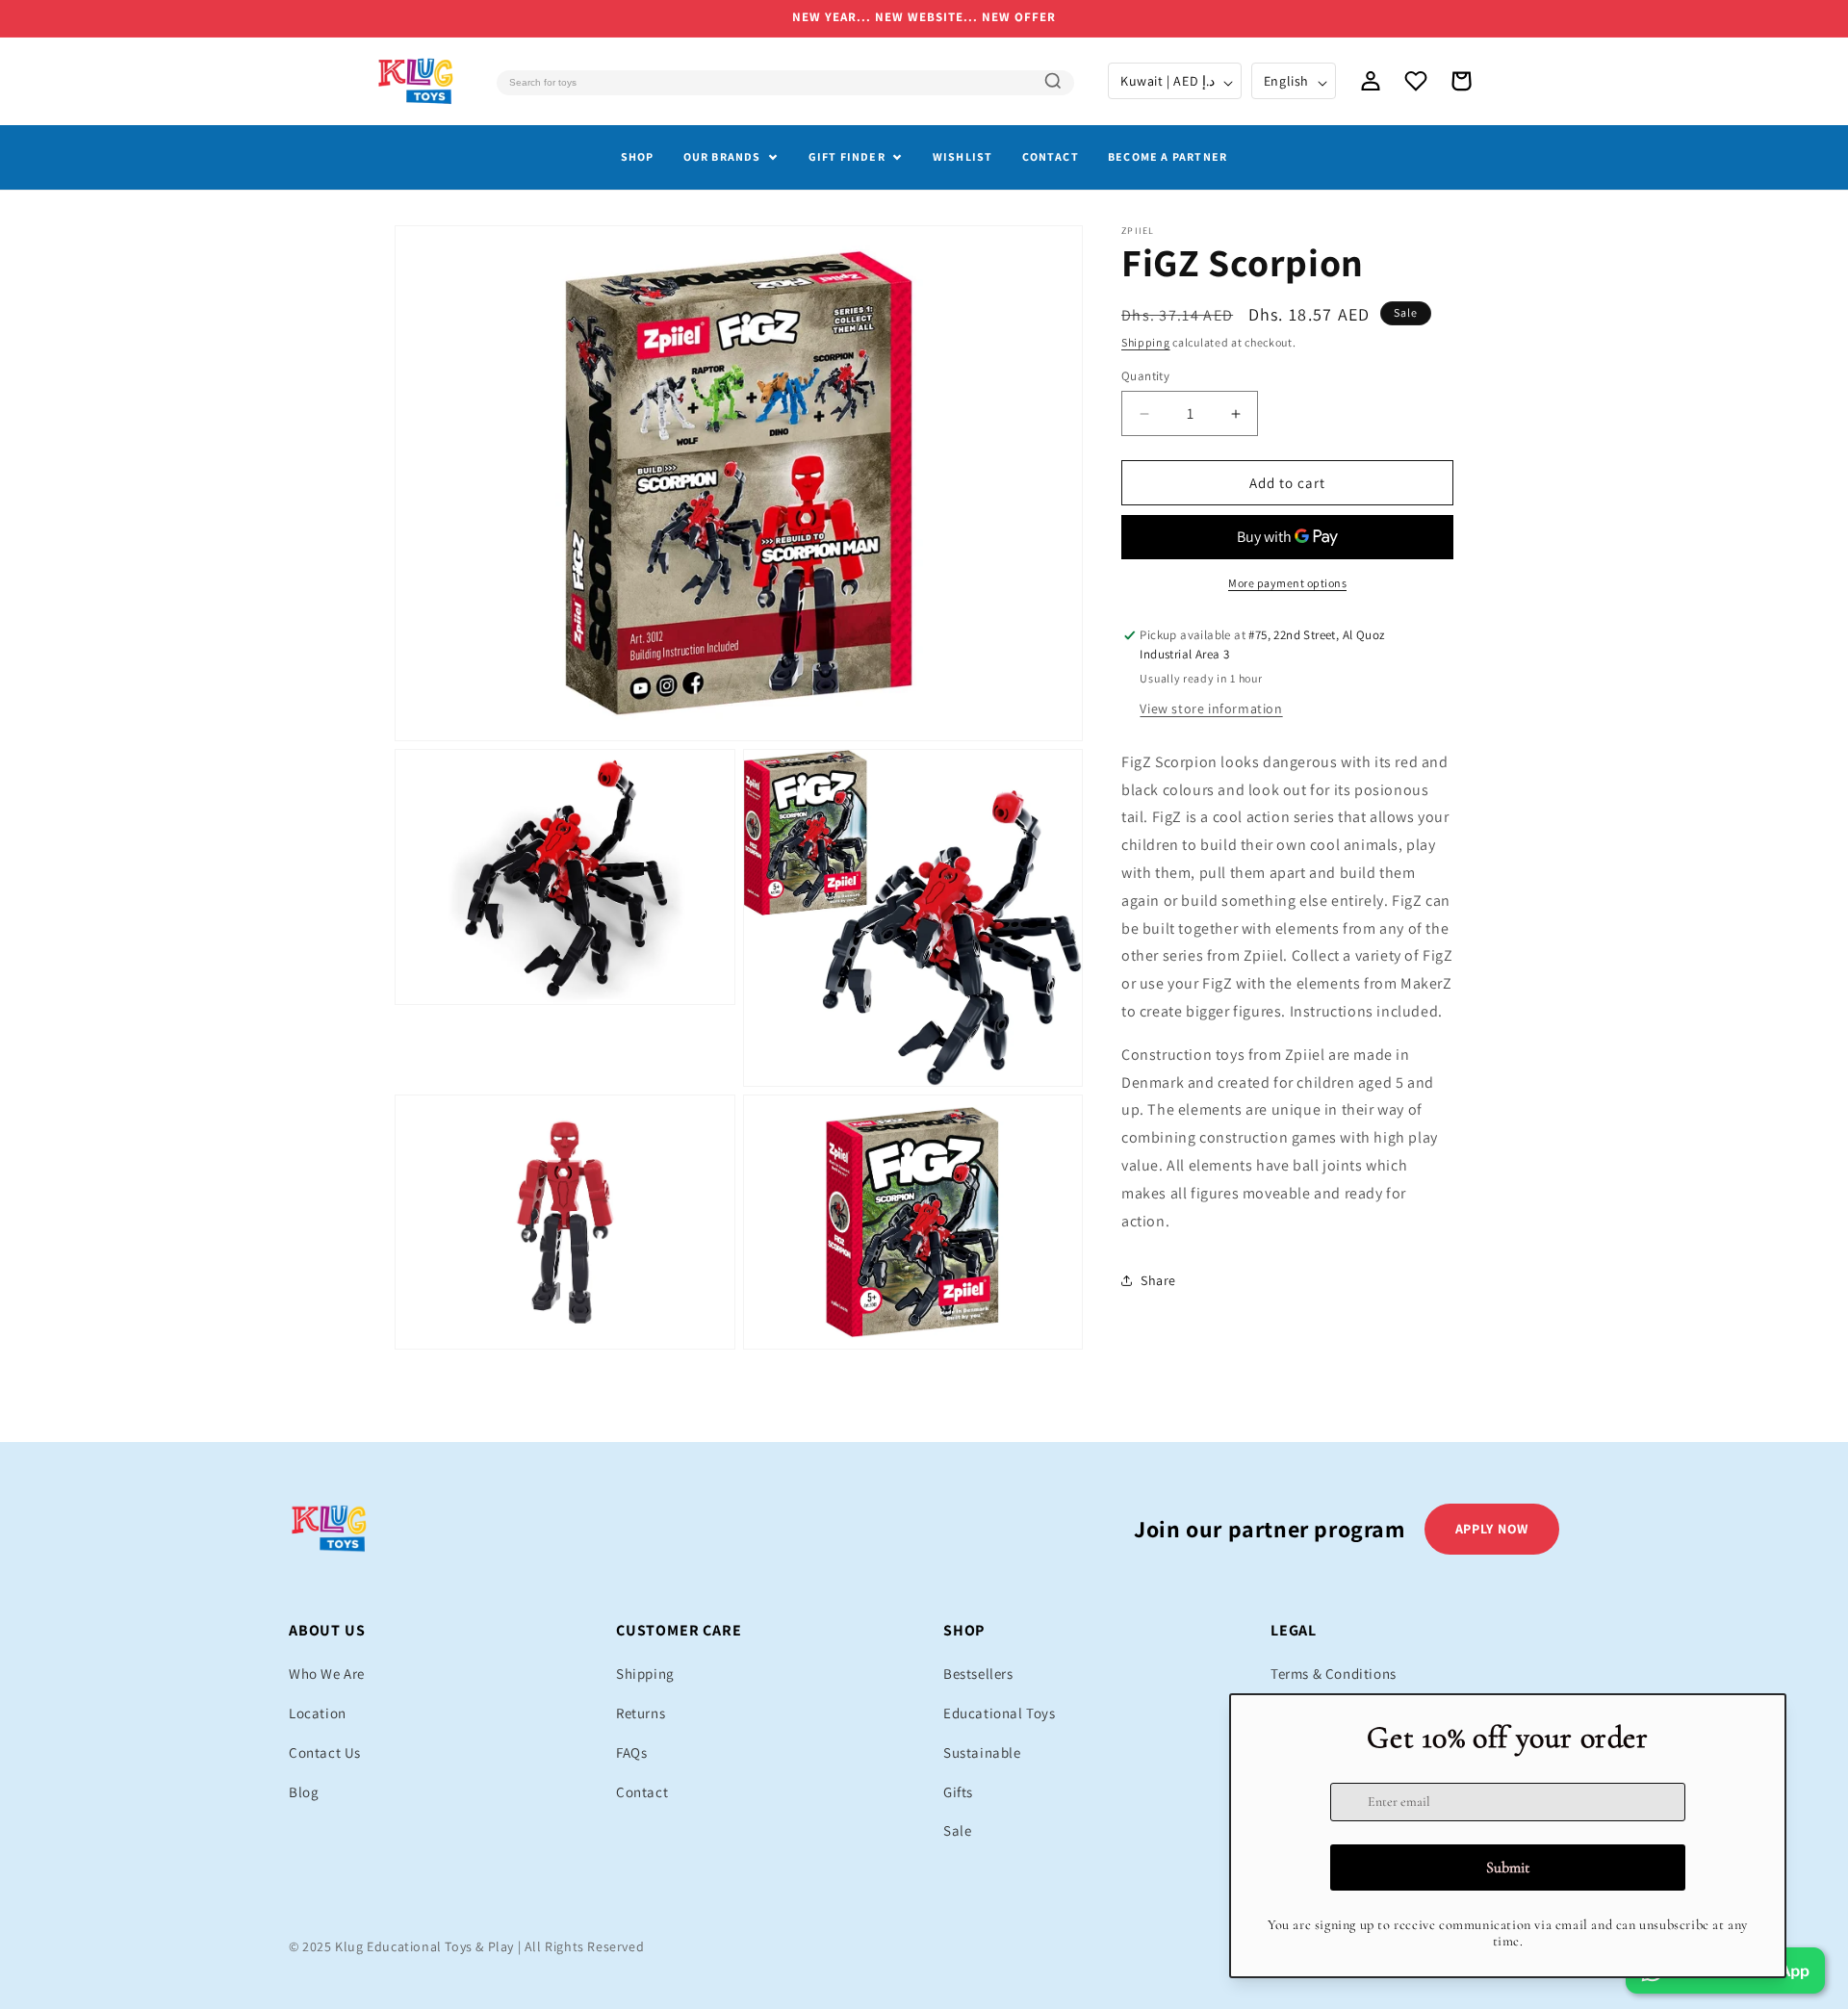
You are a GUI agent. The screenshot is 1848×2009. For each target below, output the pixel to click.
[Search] (1053, 81)
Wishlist (963, 156)
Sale (957, 1830)
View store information (1211, 708)
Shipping (1146, 342)
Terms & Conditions (1334, 1674)
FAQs (631, 1752)
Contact (1051, 156)
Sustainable (982, 1752)
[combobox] (785, 83)
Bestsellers (978, 1674)
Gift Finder (847, 156)
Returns (641, 1713)
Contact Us (325, 1752)
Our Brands (722, 156)
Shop (638, 156)
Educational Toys (1000, 1713)
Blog (304, 1792)
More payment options (1287, 583)
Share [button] (1158, 1280)
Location (318, 1713)
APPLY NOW (1492, 1529)
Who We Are (327, 1674)
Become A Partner (1168, 156)
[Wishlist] (1416, 81)
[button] (1461, 81)
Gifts (958, 1792)
